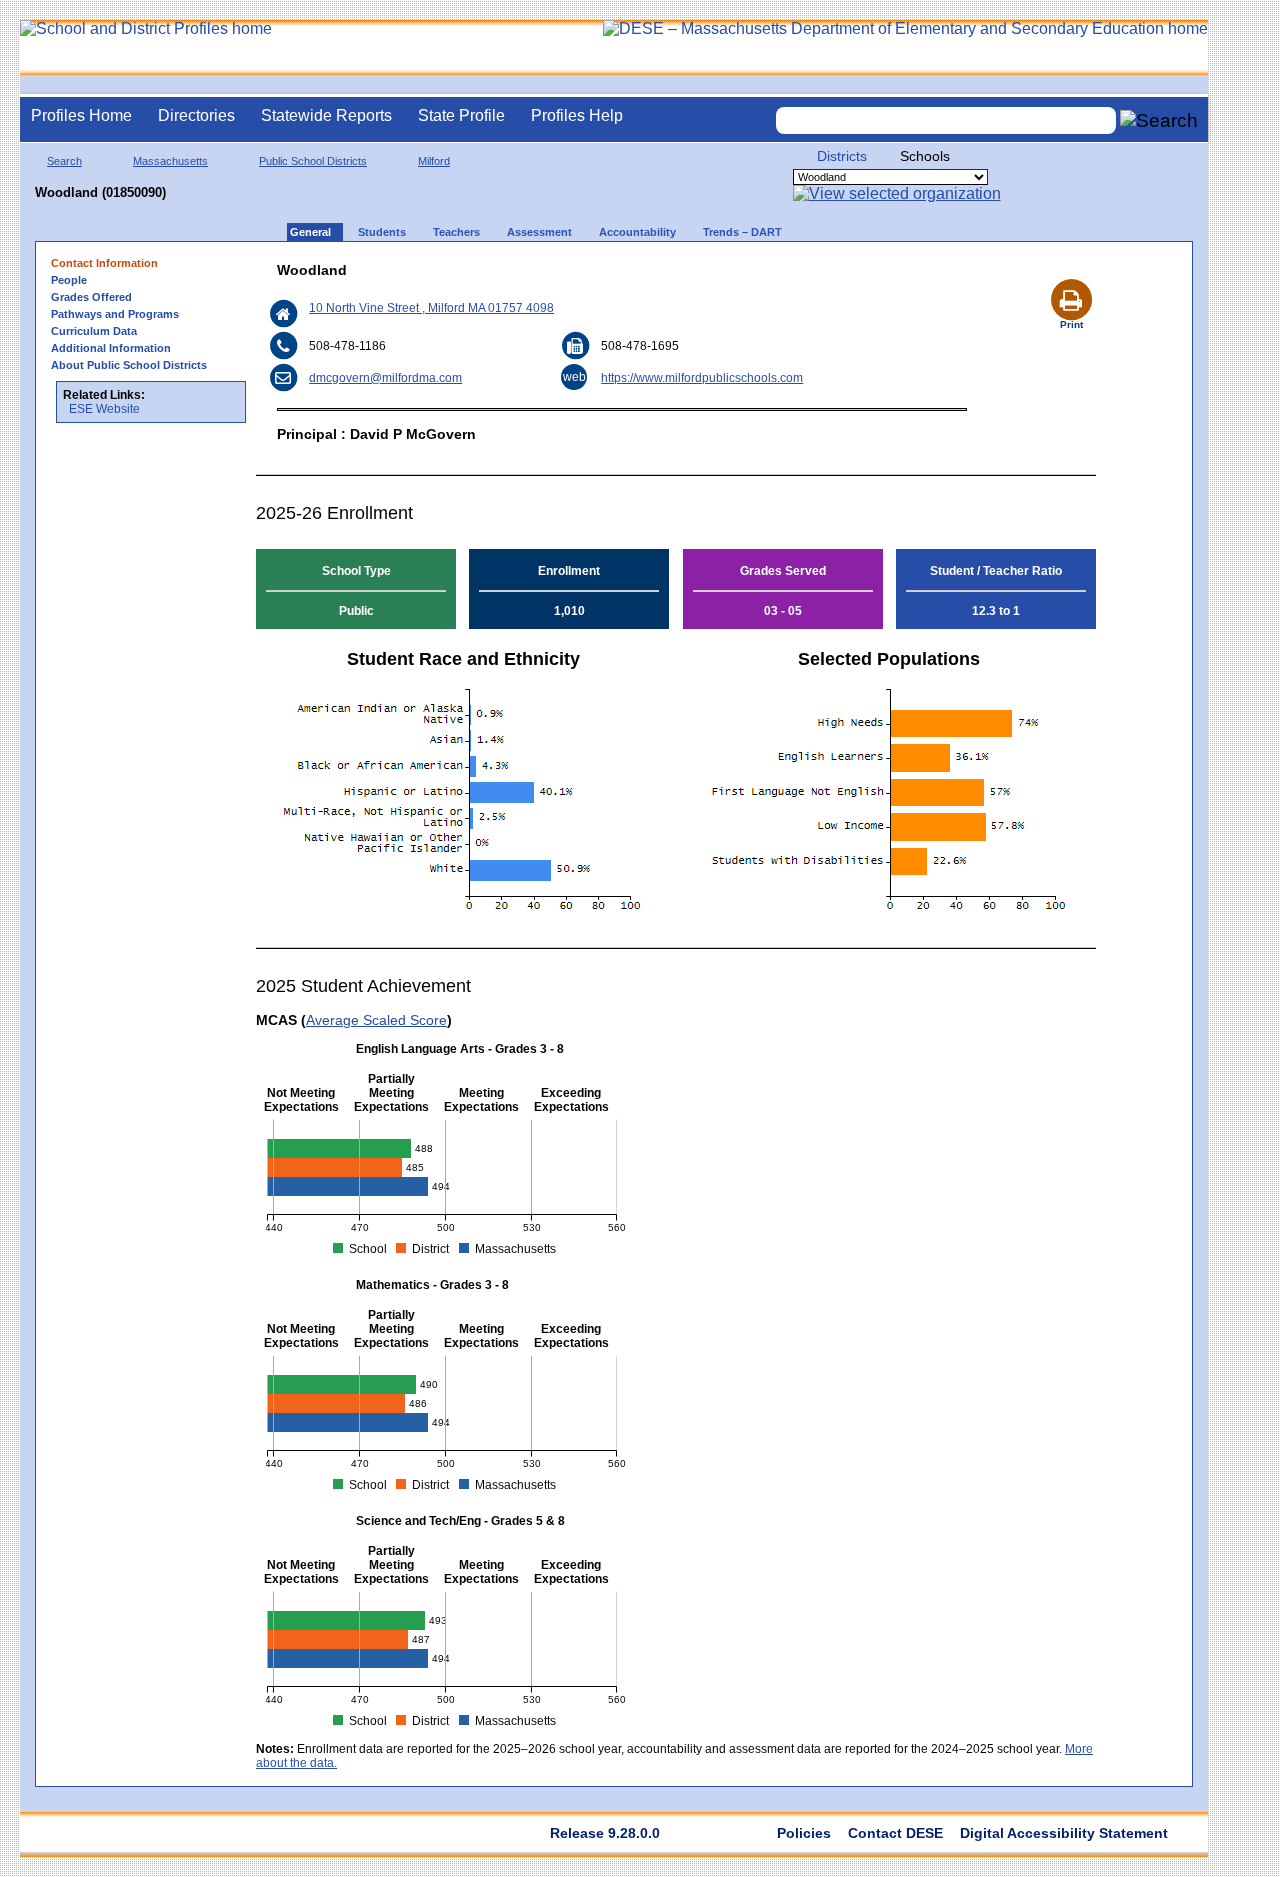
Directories (196, 115)
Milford (434, 161)
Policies (804, 1833)
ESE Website (104, 409)
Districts (842, 156)
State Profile (461, 115)
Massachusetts (170, 161)
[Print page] (1071, 276)
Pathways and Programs (115, 314)
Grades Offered (91, 297)
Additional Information (111, 348)
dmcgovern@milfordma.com (385, 378)
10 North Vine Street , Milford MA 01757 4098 (431, 308)
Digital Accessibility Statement (1064, 1833)
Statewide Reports (326, 115)
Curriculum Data (94, 331)
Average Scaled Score (376, 1020)
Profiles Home (81, 115)
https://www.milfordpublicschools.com (702, 378)
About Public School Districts (129, 365)
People (69, 280)
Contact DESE (895, 1833)
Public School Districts (313, 161)
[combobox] (946, 120)
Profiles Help (577, 115)
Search (64, 161)
